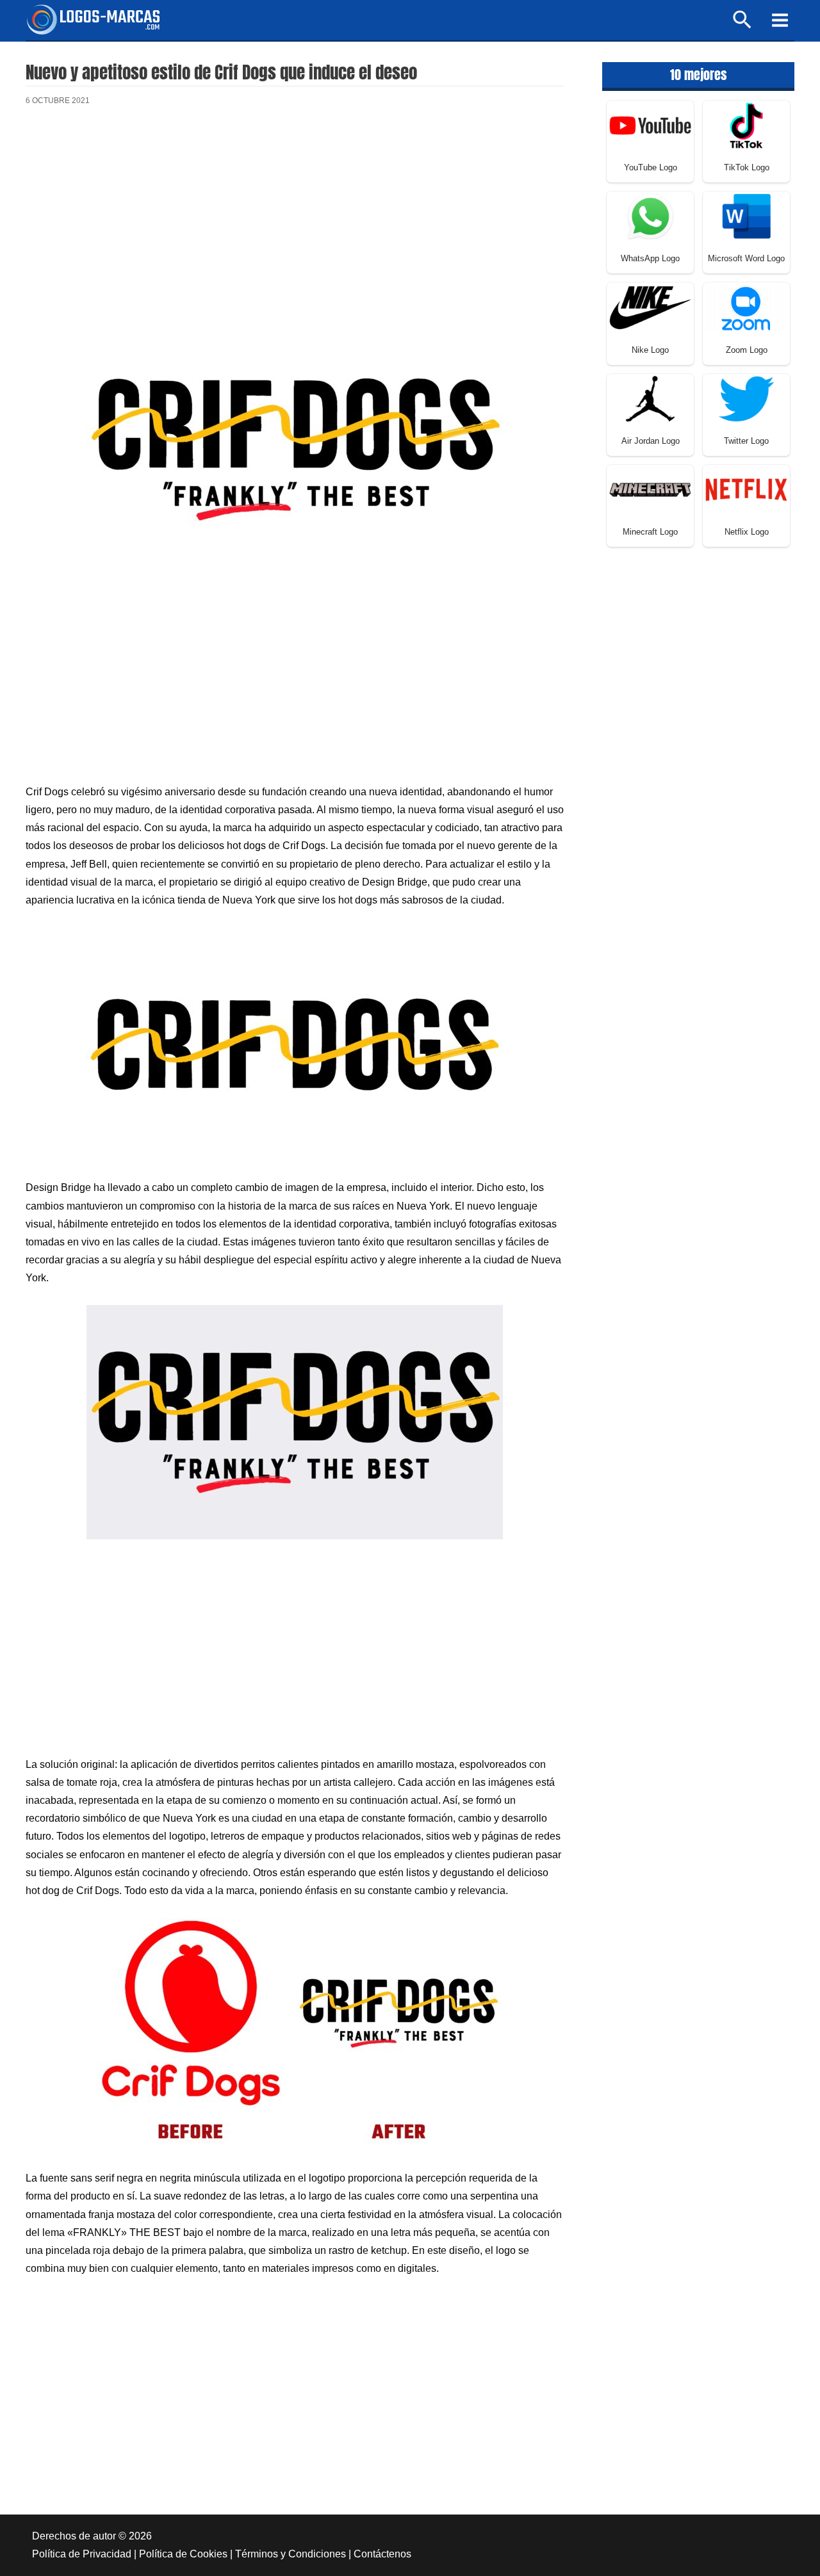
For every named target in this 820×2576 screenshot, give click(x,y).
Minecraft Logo (650, 532)
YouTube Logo (651, 167)
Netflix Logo (747, 532)
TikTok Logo (747, 167)
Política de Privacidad (82, 2554)
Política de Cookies (183, 2554)
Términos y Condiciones (291, 2554)
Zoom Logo (747, 350)
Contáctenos (382, 2554)
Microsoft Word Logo (746, 258)
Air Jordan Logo (651, 441)
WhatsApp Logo (650, 258)
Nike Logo (650, 350)
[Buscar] (743, 25)
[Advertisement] (295, 223)
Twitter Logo (746, 441)
